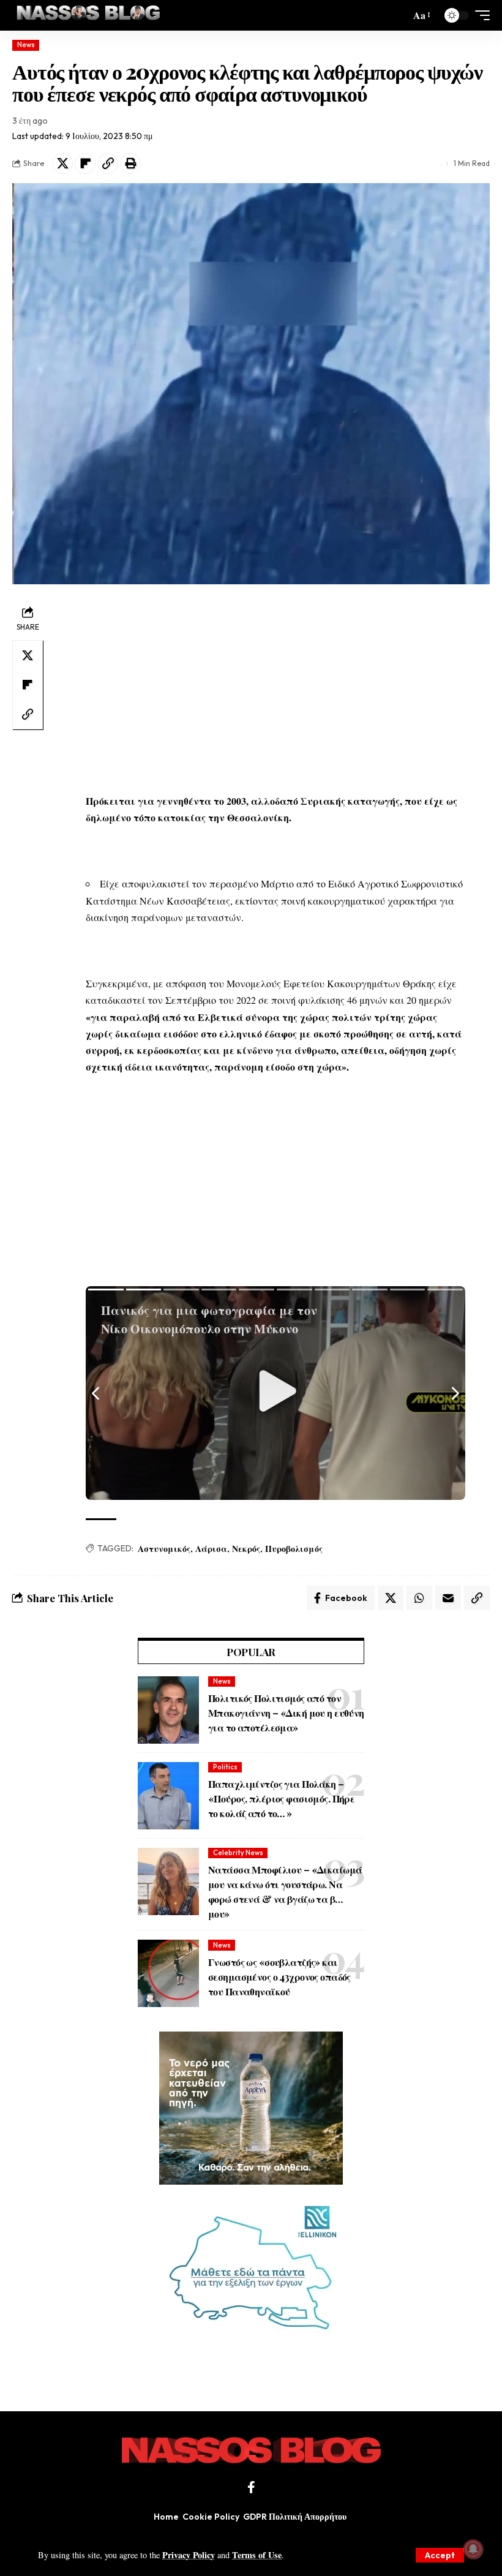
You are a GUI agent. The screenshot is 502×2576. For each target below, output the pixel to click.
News (26, 45)
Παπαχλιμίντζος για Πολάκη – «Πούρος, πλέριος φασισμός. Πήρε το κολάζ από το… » (281, 1798)
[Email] (448, 1598)
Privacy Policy (189, 2555)
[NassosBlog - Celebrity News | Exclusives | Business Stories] (89, 15)
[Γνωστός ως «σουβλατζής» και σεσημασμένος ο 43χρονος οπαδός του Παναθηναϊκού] (168, 1973)
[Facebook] (251, 2487)
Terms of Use (257, 2555)
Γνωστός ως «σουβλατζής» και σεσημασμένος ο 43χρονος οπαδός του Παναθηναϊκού (279, 1977)
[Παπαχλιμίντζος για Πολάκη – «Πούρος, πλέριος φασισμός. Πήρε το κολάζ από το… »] (168, 1796)
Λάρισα (211, 1549)
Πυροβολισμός (294, 1549)
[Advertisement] (275, 688)
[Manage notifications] (473, 2549)
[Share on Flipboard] (85, 164)
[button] (440, 2555)
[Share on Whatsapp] (419, 1598)
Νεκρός (246, 1549)
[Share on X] (62, 164)
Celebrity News (238, 1853)
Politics (225, 1767)
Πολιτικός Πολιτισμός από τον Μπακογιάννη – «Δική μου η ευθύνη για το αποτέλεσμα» (286, 1713)
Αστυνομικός (164, 1549)
